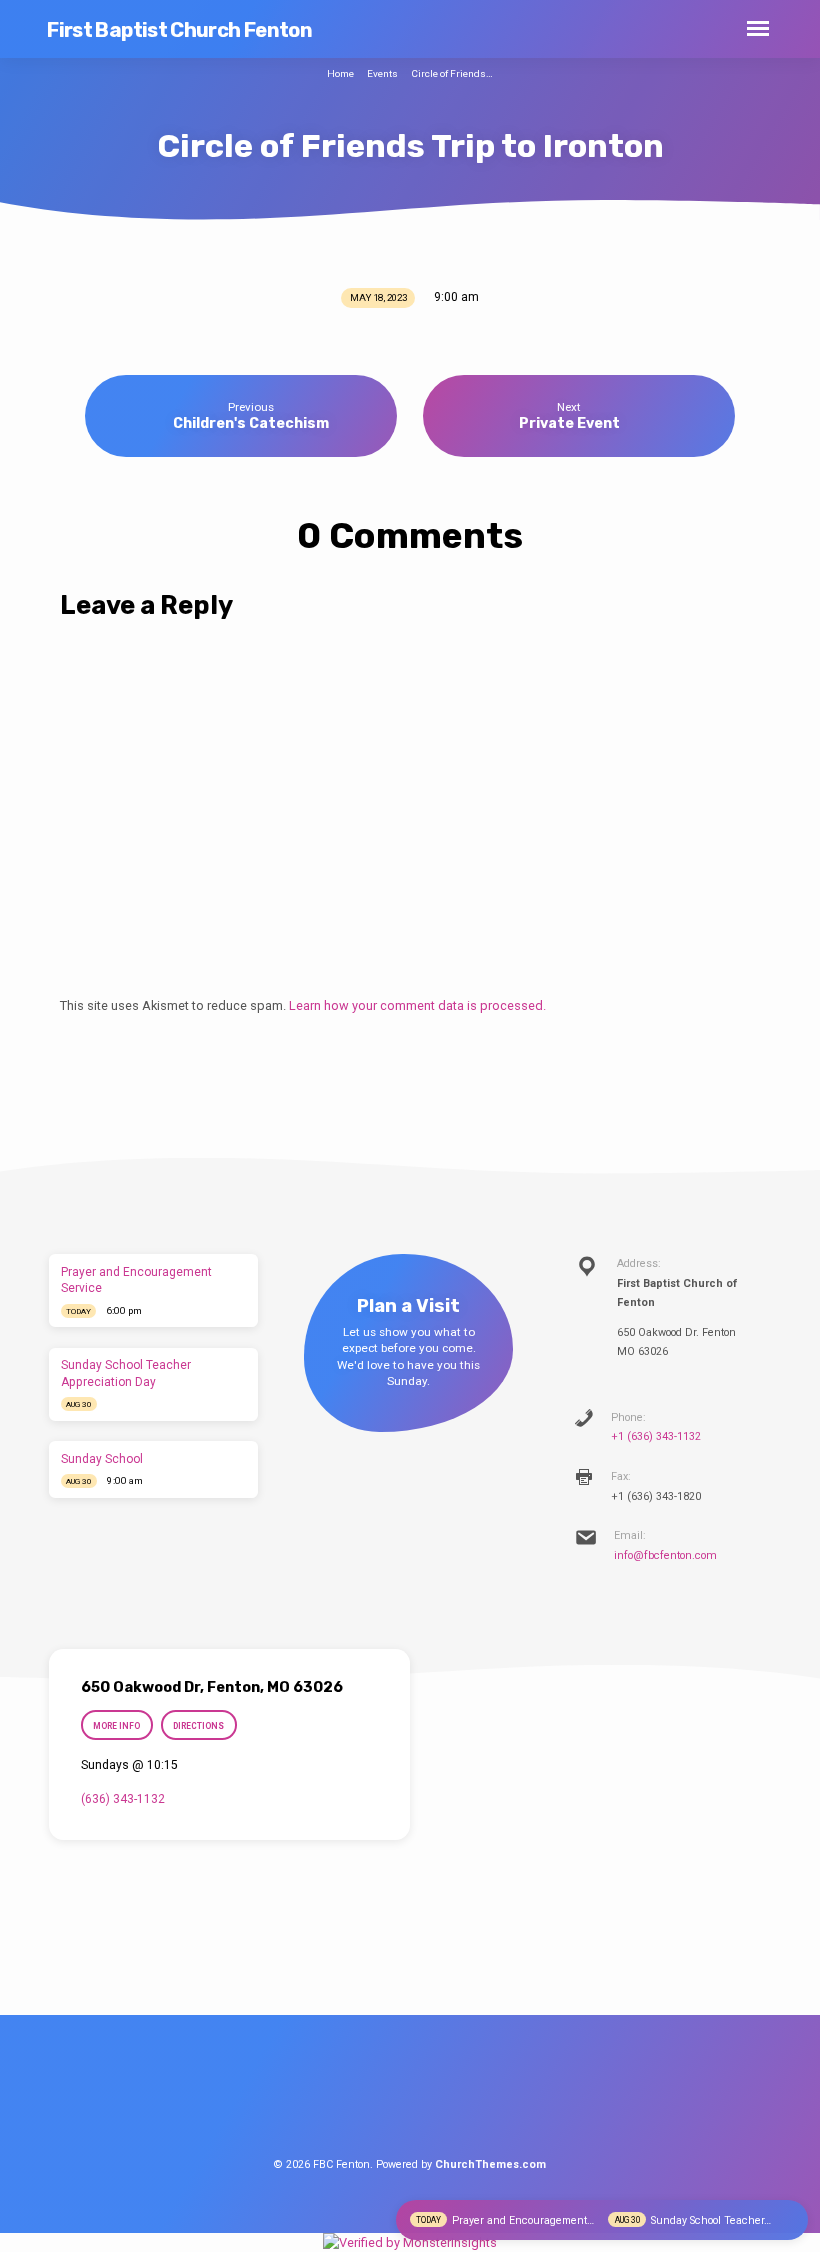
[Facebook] (373, 2099)
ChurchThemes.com (490, 2164)
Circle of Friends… (452, 73)
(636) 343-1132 (123, 1799)
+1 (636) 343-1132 (656, 1436)
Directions (198, 1726)
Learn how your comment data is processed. (417, 1005)
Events (382, 73)
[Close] (791, 2220)
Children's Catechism (251, 423)
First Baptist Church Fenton (179, 30)
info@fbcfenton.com (665, 1555)
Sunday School (102, 1459)
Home (340, 73)
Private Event (569, 423)
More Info (116, 1726)
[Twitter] (410, 2099)
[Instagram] (447, 2099)
